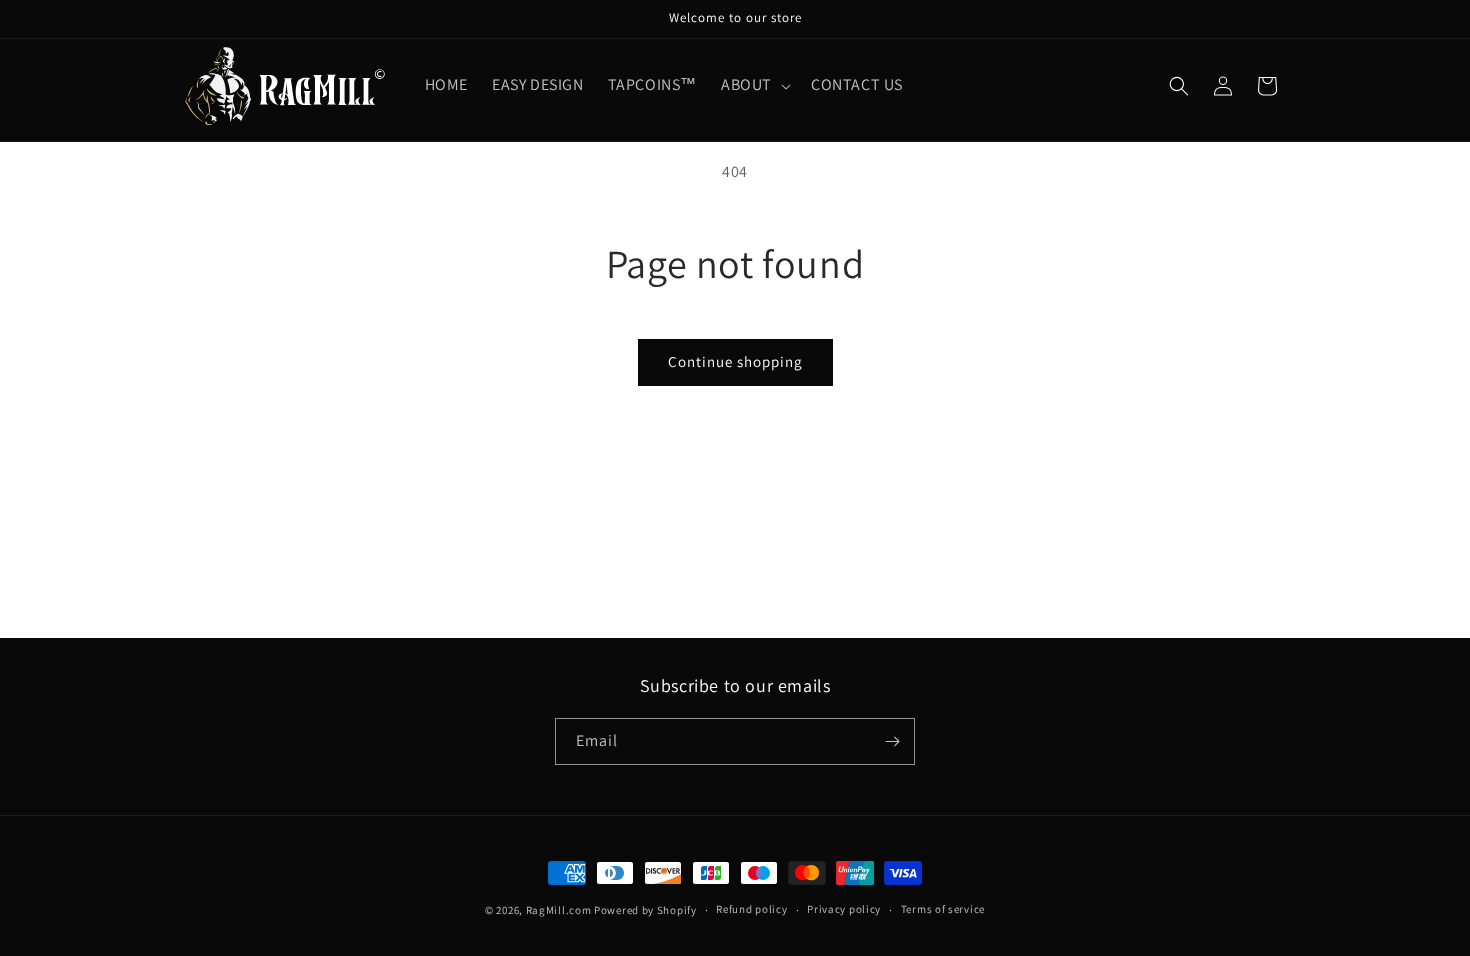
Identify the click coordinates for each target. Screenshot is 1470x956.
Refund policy (751, 909)
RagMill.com (559, 910)
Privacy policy (844, 909)
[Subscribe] (892, 741)
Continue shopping (735, 361)
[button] (754, 85)
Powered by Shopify (645, 910)
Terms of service (943, 909)
